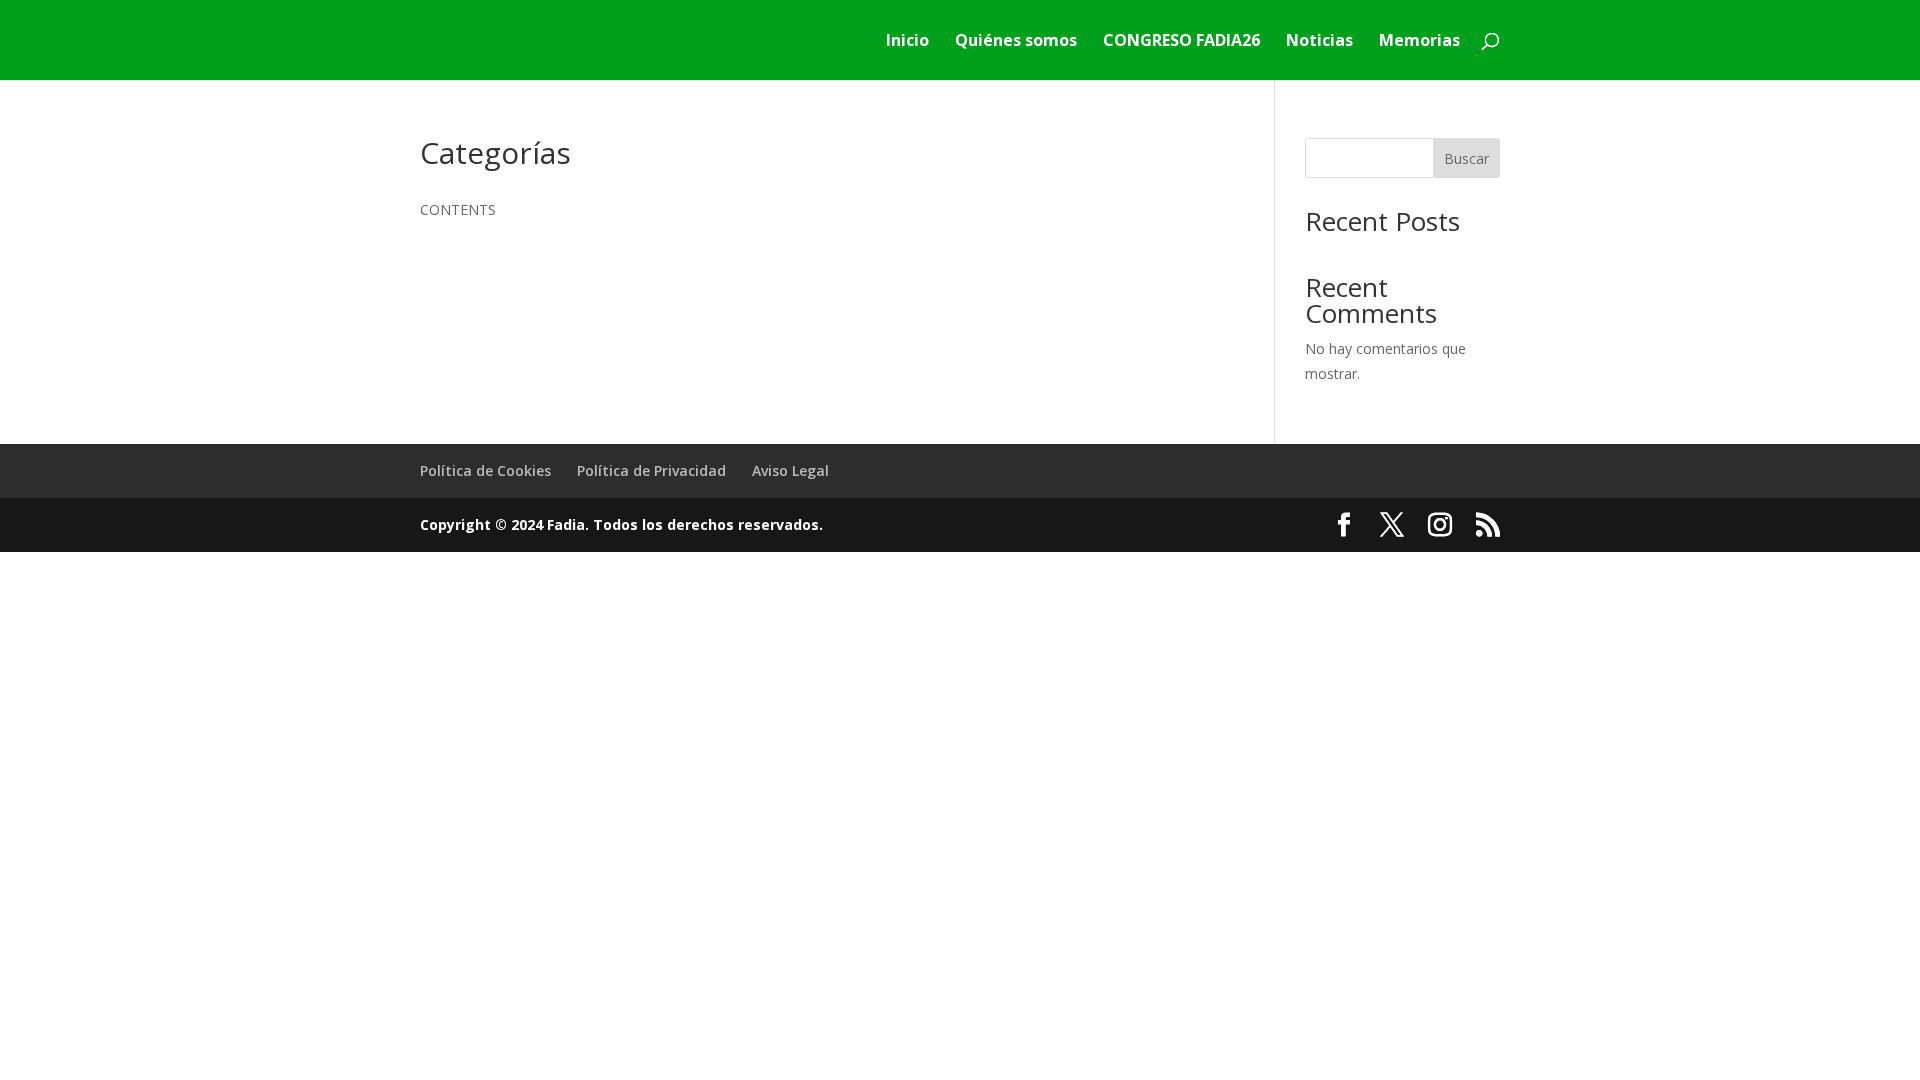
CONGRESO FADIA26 (1181, 42)
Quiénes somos (1016, 42)
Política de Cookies (485, 470)
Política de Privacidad (651, 470)
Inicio (907, 42)
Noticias (1319, 42)
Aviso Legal (790, 470)
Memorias (1419, 42)
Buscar (1466, 158)
